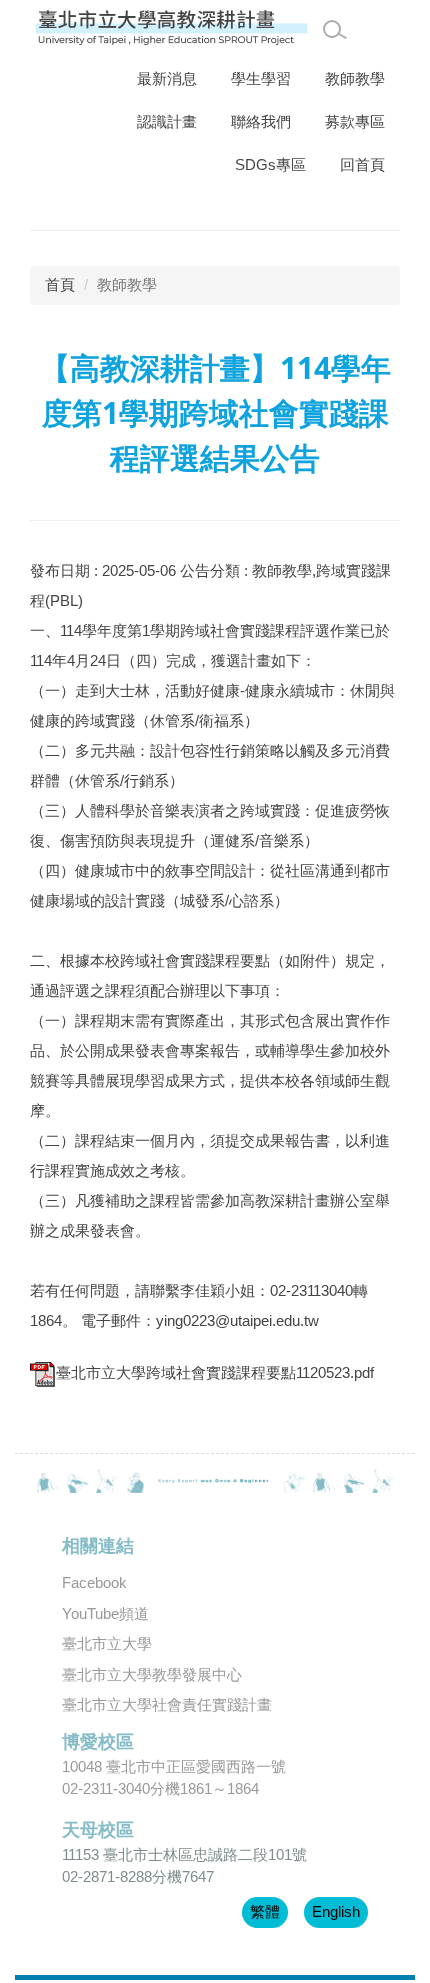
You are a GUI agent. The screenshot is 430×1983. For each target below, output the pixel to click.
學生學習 (261, 78)
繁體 (265, 1911)
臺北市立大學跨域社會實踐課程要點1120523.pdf (215, 1372)
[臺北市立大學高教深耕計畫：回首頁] (172, 28)
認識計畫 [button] (167, 121)
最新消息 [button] (167, 78)
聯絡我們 (261, 121)
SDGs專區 (270, 164)
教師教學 (355, 78)
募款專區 (355, 121)
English (336, 1911)
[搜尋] (335, 30)
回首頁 (362, 164)
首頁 (60, 284)
